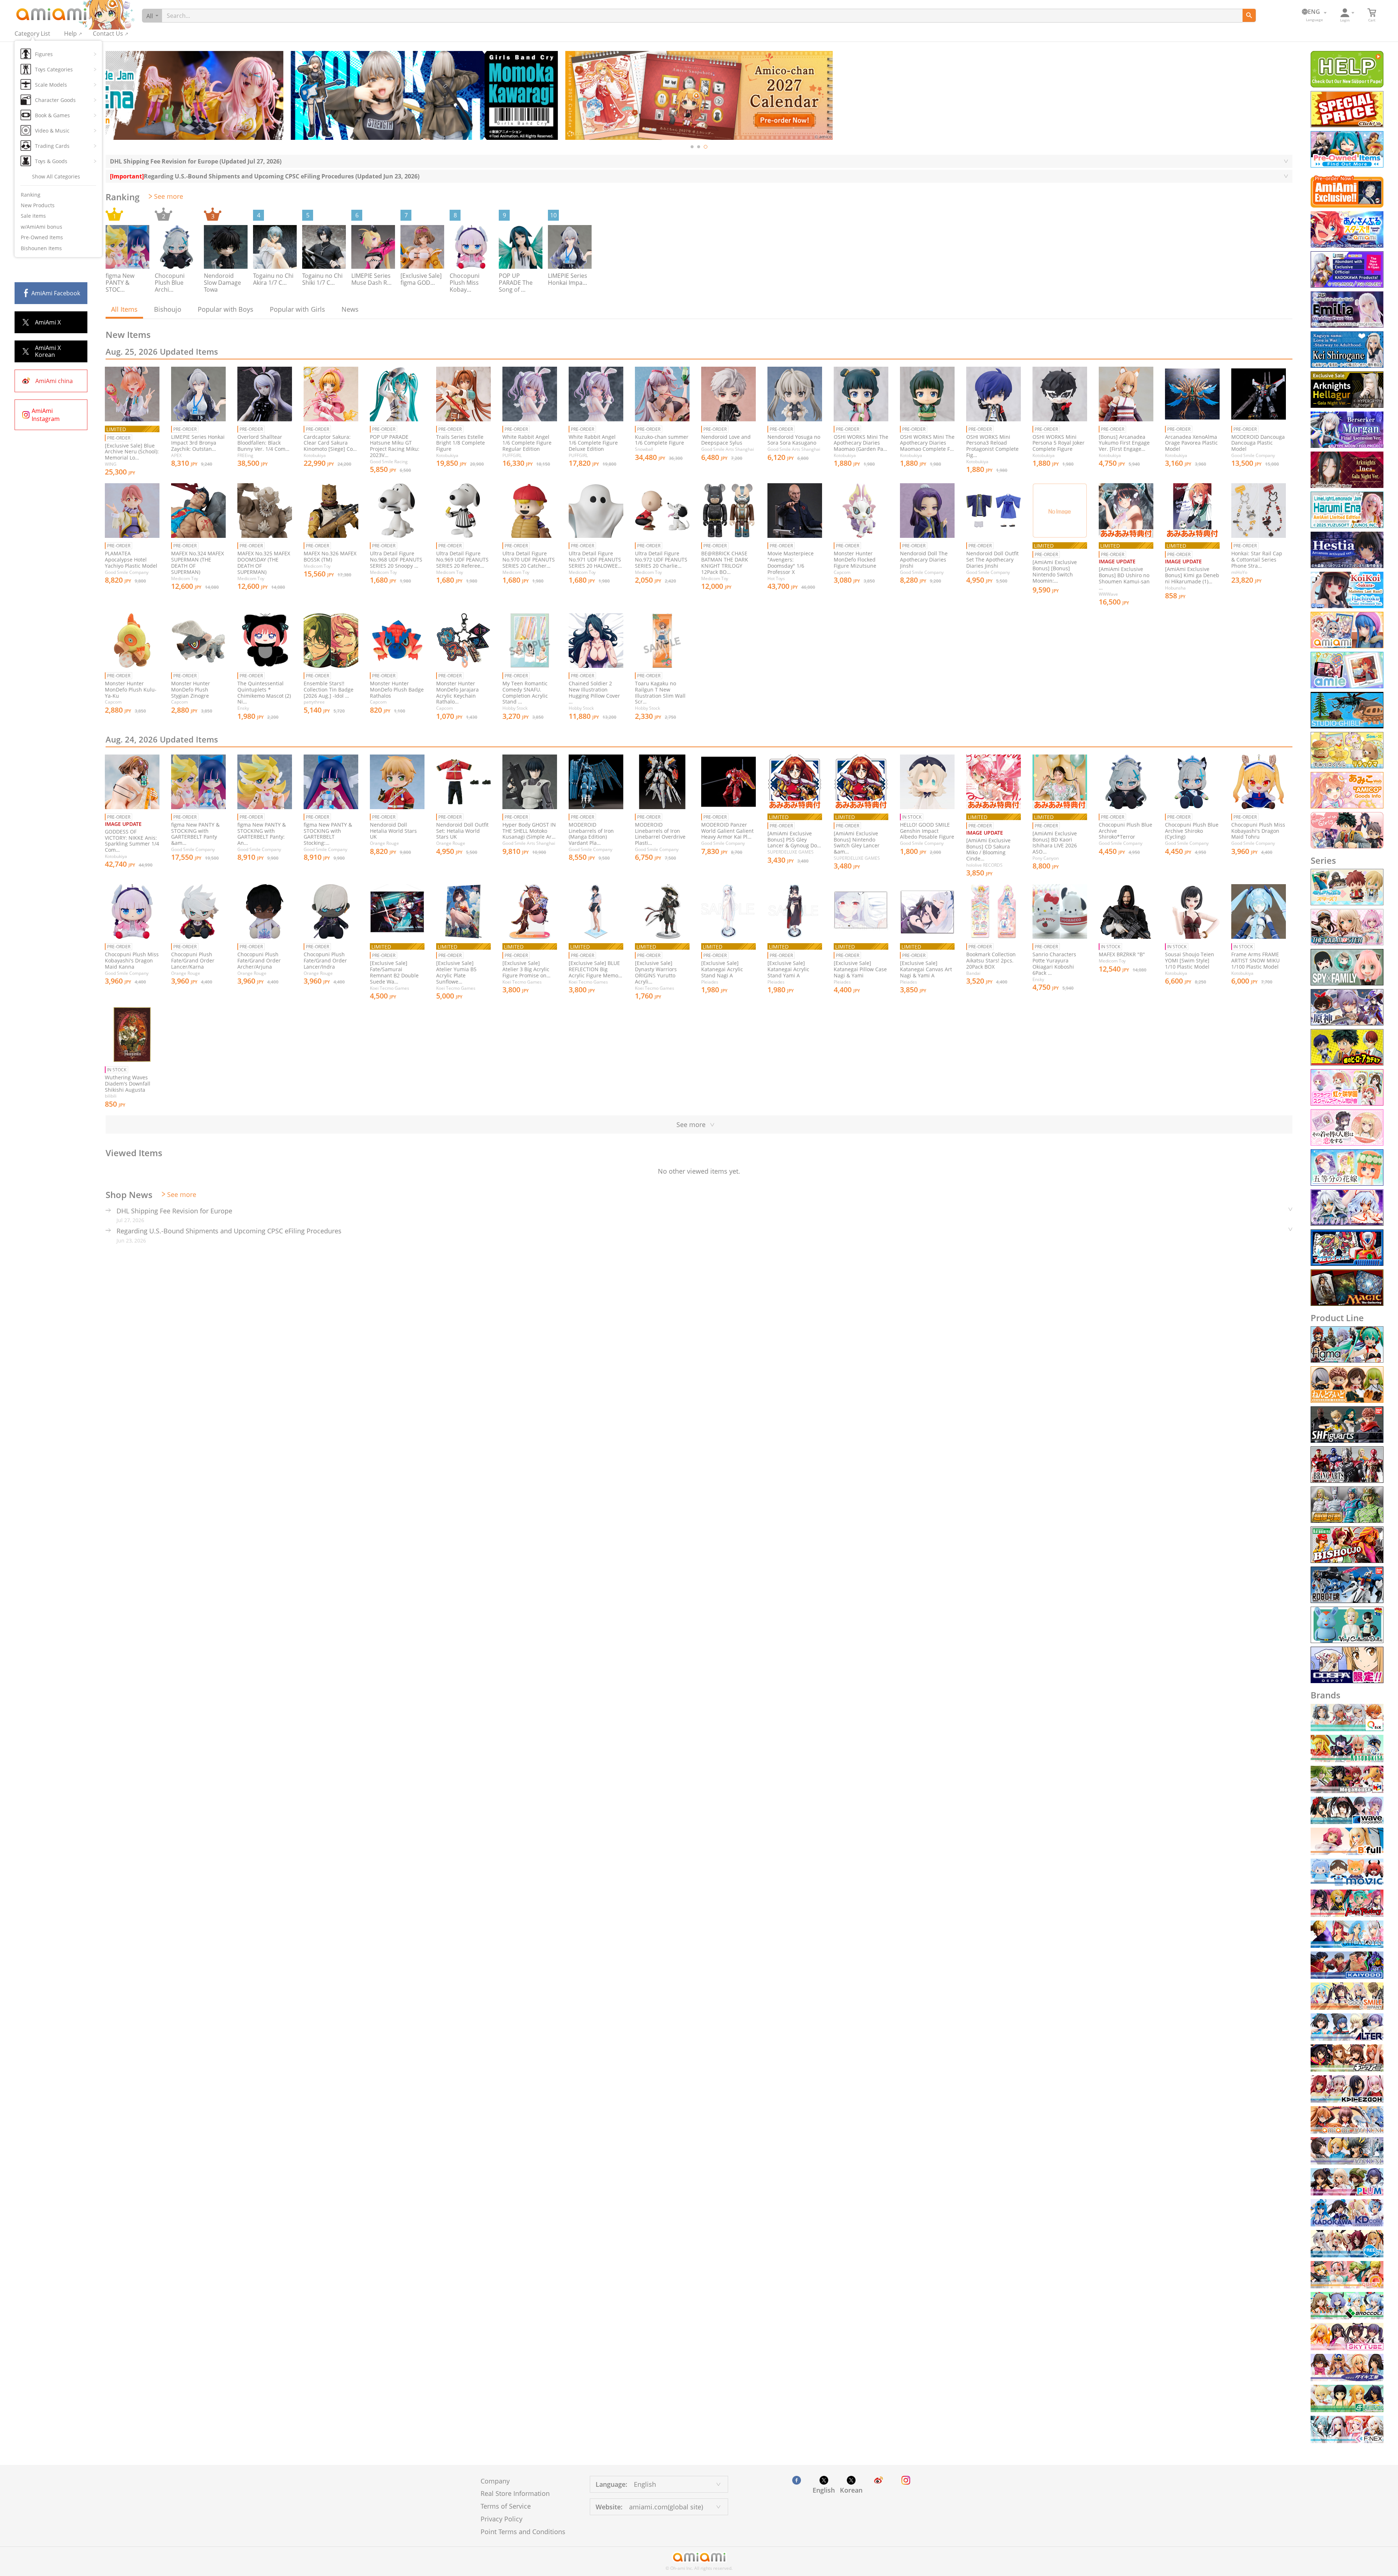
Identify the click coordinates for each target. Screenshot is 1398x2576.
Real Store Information (515, 2493)
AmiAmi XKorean (48, 351)
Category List (32, 34)
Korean (851, 2490)
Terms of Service (506, 2506)
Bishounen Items (41, 248)
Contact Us (108, 34)
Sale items (33, 216)
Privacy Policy (501, 2519)
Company (495, 2481)
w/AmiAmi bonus (42, 227)
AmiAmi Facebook (56, 293)
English (824, 2490)
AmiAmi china (54, 381)
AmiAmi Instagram (46, 415)
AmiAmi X (48, 322)
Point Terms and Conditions (523, 2532)
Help (70, 34)
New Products (38, 205)
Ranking (31, 195)
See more (169, 196)
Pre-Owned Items (42, 237)
